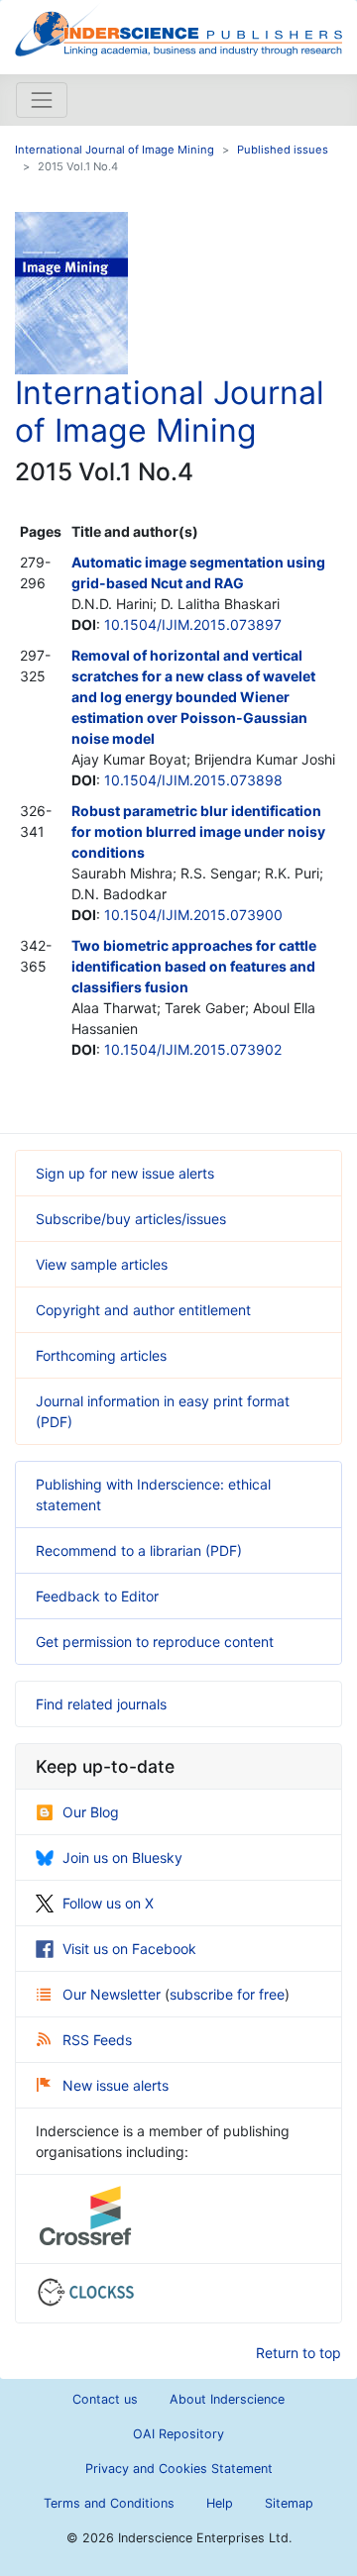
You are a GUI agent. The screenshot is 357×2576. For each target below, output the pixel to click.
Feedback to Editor (97, 1596)
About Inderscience (227, 2399)
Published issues (283, 150)
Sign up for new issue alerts (125, 1173)
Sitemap (289, 2503)
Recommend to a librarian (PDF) (139, 1550)
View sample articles (102, 1264)
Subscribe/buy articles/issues (131, 1219)
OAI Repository (178, 2434)
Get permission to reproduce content (155, 1642)
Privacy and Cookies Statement (179, 2469)
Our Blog (91, 1812)
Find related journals (101, 1704)
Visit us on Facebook (129, 1949)
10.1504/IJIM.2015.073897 (193, 624)
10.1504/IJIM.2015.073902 (193, 1049)
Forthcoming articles (101, 1355)
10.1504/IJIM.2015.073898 (193, 780)
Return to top (298, 2353)
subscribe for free (227, 1994)
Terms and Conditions (109, 2503)
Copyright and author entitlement (143, 1310)
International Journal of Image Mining (115, 150)
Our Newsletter (114, 1994)
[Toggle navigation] (42, 100)
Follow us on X (108, 1903)
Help (220, 2503)
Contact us (105, 2399)
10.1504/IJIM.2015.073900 (193, 915)
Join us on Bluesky (122, 1857)
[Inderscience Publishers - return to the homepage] (178, 29)
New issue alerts (116, 2085)
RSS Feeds (97, 2040)
